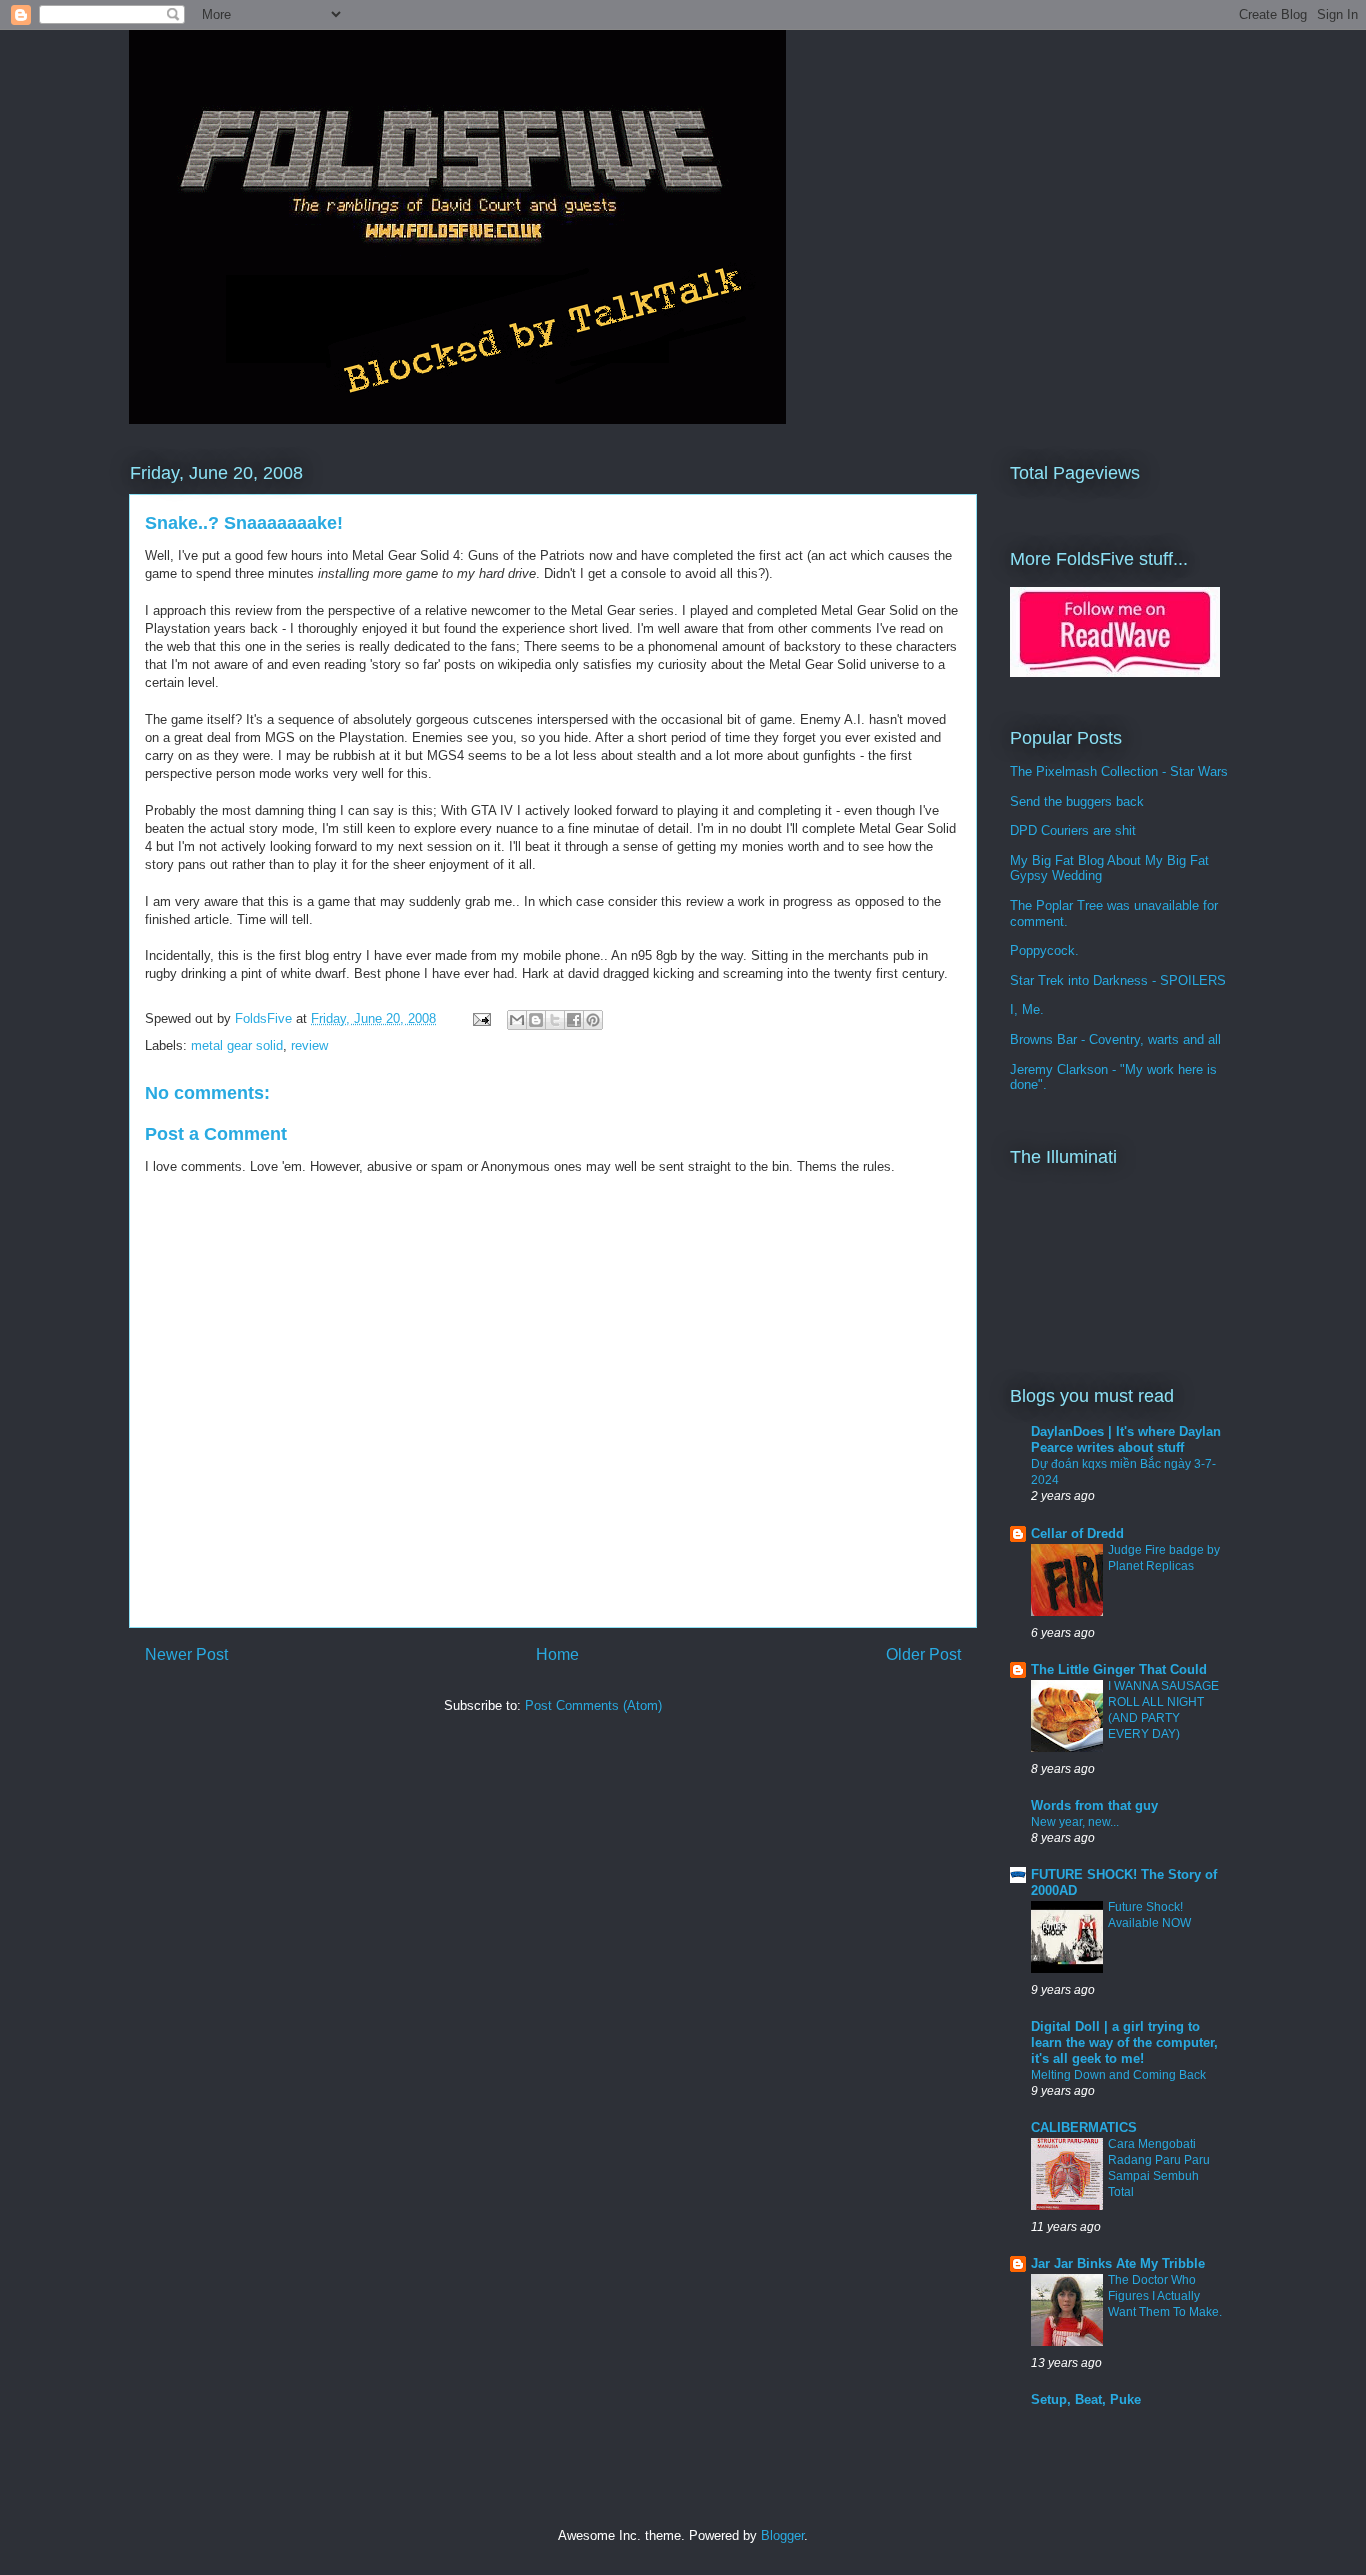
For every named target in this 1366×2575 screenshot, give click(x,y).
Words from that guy (1094, 1805)
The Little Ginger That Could (1119, 1669)
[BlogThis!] (536, 1020)
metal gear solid (237, 1045)
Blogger (782, 2535)
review (309, 1045)
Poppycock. (1044, 950)
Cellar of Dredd (1077, 1533)
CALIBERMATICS (1084, 2127)
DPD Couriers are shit (1073, 830)
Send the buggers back (1077, 801)
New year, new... (1075, 1822)
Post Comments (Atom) (593, 1705)
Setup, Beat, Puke (1086, 2399)
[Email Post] (480, 1018)
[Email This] (517, 1020)
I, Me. (1027, 1009)
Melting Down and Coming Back (1118, 2075)
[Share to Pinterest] (593, 1020)
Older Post (923, 1654)
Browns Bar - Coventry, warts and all (1115, 1039)
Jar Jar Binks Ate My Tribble (1118, 2263)
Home (557, 1654)
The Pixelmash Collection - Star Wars (1119, 771)
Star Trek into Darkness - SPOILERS (1118, 980)
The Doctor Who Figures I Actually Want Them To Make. (1165, 2296)
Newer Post (186, 1654)
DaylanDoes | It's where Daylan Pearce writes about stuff (1126, 1439)
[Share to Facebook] (574, 1020)
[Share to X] (555, 1020)
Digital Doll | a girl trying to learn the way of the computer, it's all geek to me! (1124, 2042)
